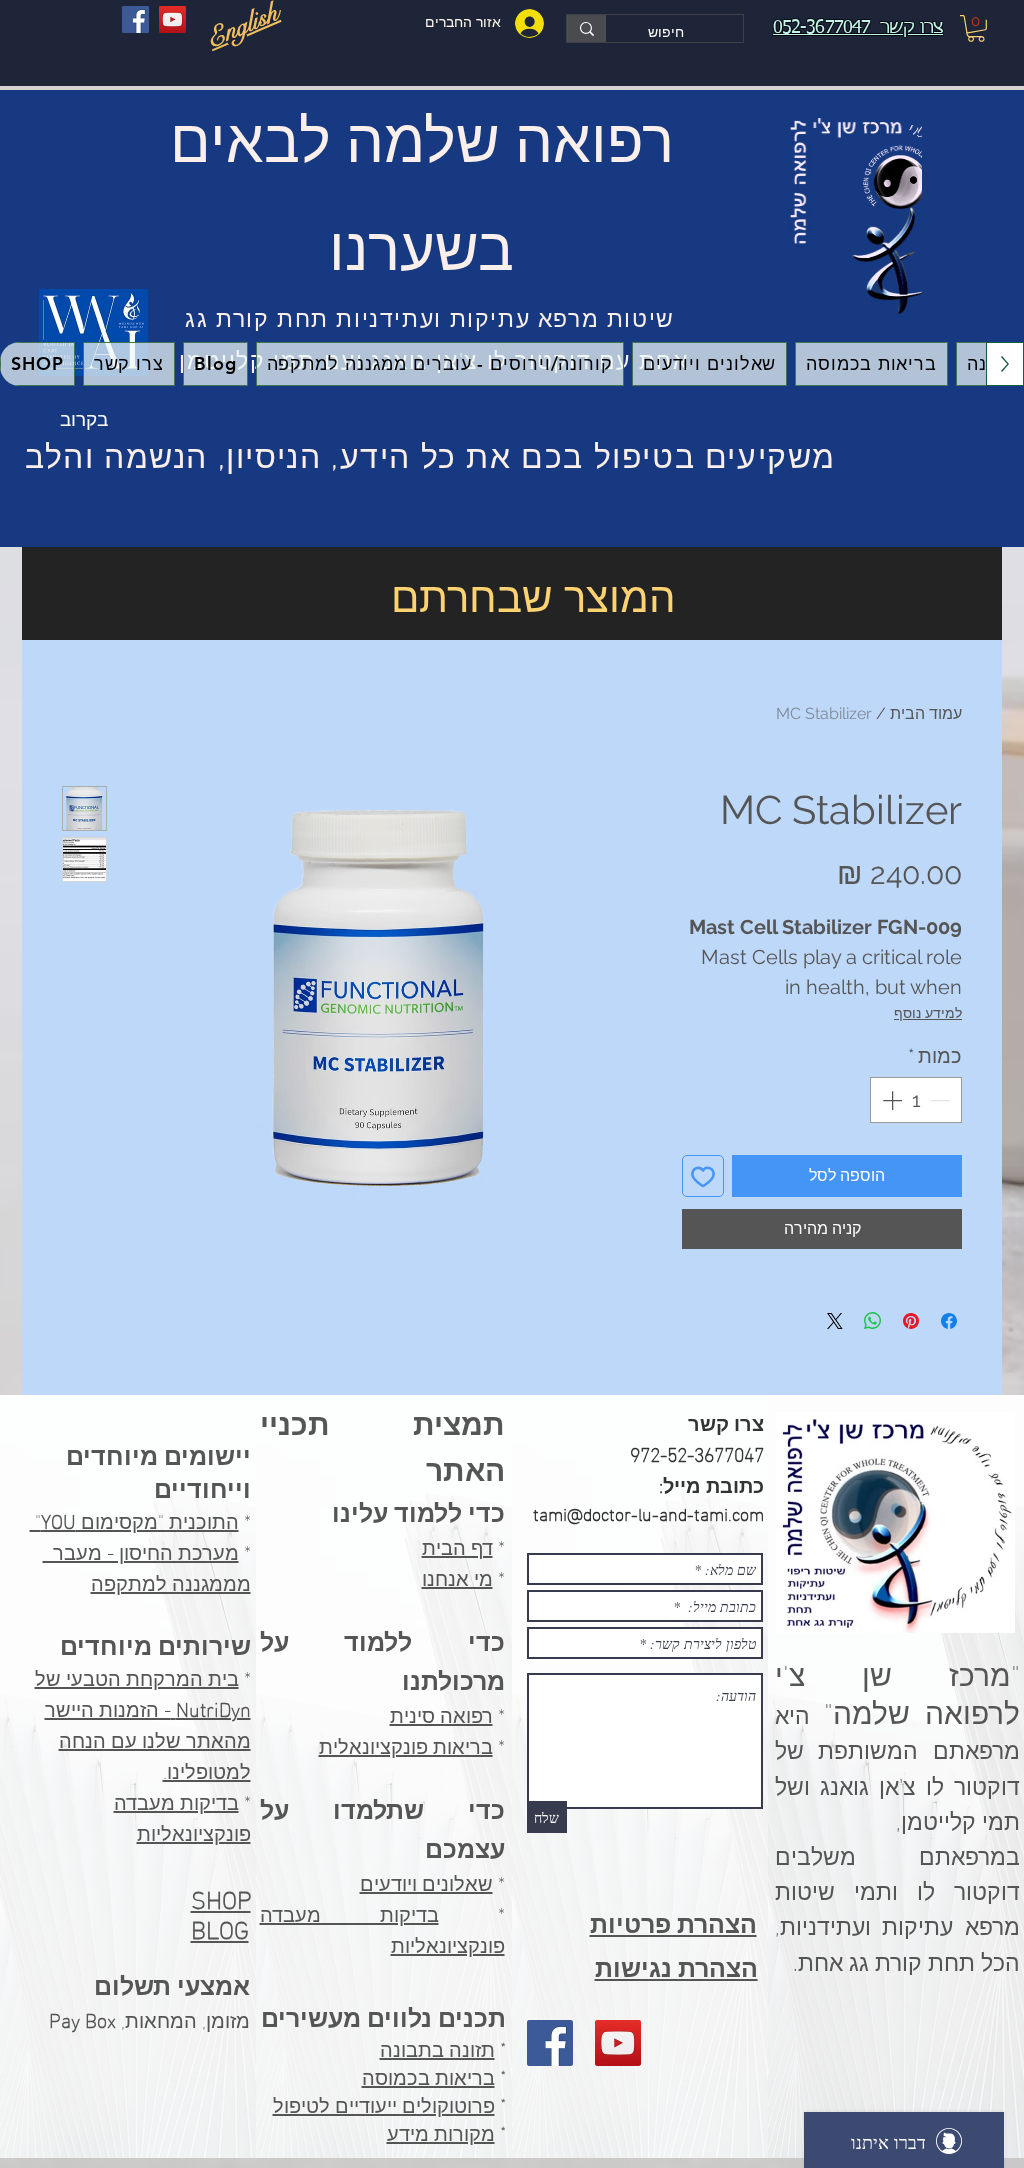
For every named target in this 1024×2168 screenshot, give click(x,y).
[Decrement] (942, 1100)
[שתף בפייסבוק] (949, 1321)
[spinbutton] (916, 1100)
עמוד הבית (926, 713)
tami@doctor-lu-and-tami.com (648, 1512)
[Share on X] (835, 1321)
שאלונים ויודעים (426, 1881)
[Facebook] (135, 19)
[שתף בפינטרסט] (911, 1321)
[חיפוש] (586, 28)
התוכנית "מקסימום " (134, 1519)
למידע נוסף (928, 1013)
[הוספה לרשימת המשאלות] (703, 1176)
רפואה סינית (441, 1713)
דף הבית (457, 1545)
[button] (976, 28)
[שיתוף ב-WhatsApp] (873, 1321)
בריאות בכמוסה (428, 2078)
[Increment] (890, 1100)
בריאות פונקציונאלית (406, 1744)
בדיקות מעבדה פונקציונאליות (182, 1815)
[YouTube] (172, 19)
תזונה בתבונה (437, 2050)
